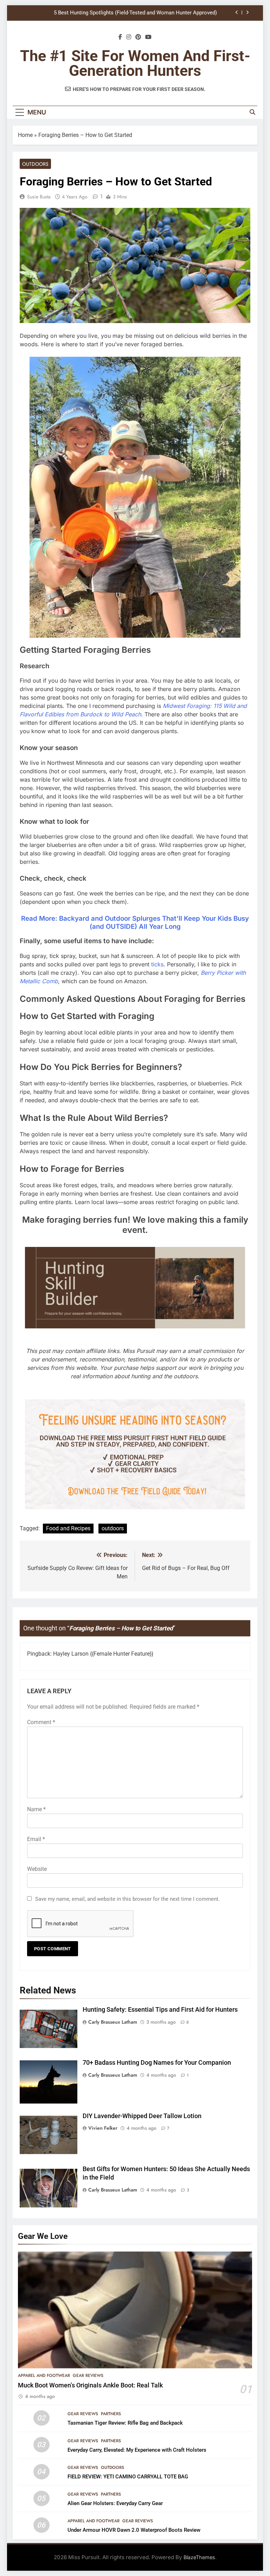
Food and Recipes (68, 1528)
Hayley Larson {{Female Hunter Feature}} (103, 1654)
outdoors (113, 1528)
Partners (111, 2414)
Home (25, 135)
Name (36, 1809)
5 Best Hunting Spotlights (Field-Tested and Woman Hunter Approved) (135, 13)
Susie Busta (39, 197)
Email (36, 1839)
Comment (41, 1722)
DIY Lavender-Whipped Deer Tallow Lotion (142, 2116)
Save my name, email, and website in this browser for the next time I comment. (127, 1899)
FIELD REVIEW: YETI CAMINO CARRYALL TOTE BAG (128, 2477)
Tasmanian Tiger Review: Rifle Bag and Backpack (125, 2423)
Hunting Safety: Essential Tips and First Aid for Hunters (160, 2010)
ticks (157, 964)
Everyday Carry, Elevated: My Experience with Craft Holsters (137, 2450)
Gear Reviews (88, 2375)
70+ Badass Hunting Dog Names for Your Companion (157, 2063)
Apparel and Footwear (44, 2375)
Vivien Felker (103, 2128)
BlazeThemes (199, 2557)
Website (37, 1869)
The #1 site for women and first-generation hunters (135, 63)
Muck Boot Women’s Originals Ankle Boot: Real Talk (90, 2385)
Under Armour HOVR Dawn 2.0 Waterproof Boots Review (134, 2530)
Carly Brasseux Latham (113, 2022)
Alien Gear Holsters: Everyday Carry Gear (115, 2503)
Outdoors (35, 164)
